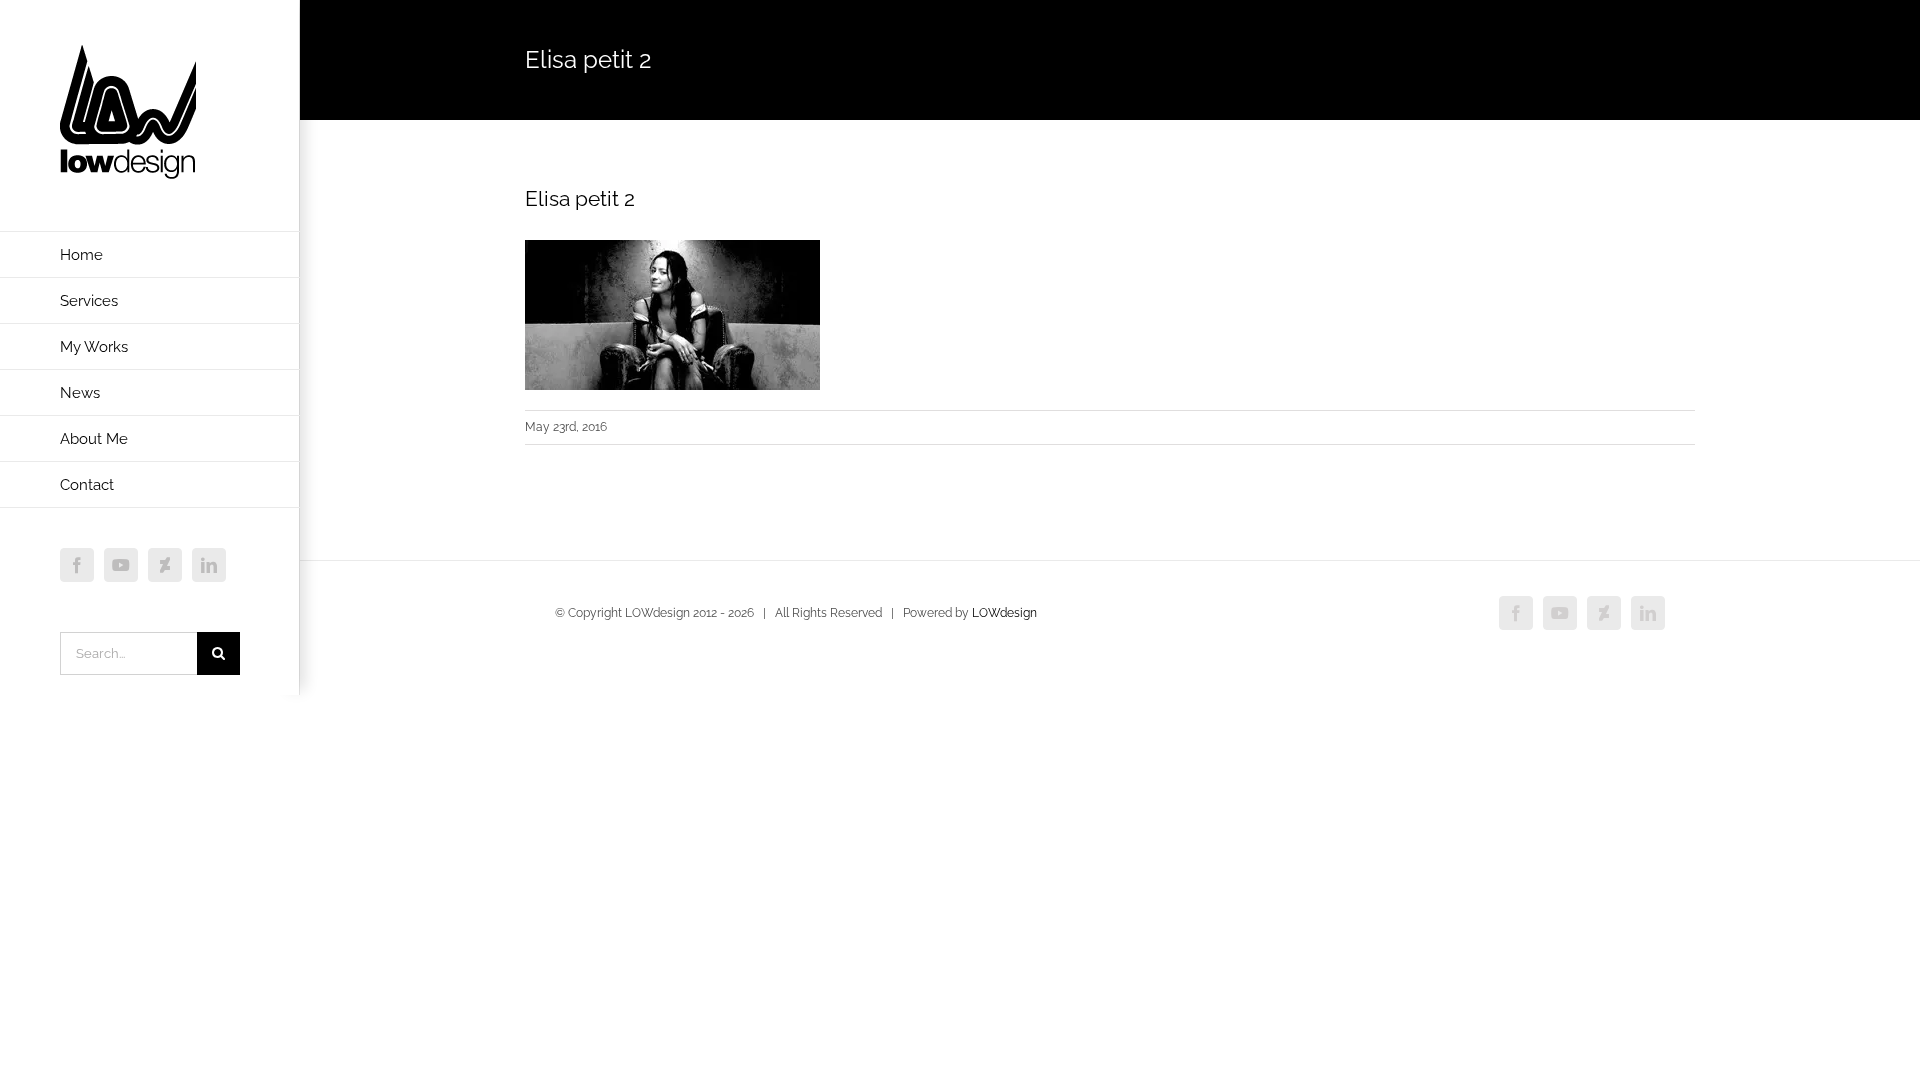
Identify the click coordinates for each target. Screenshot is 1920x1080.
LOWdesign (1004, 613)
